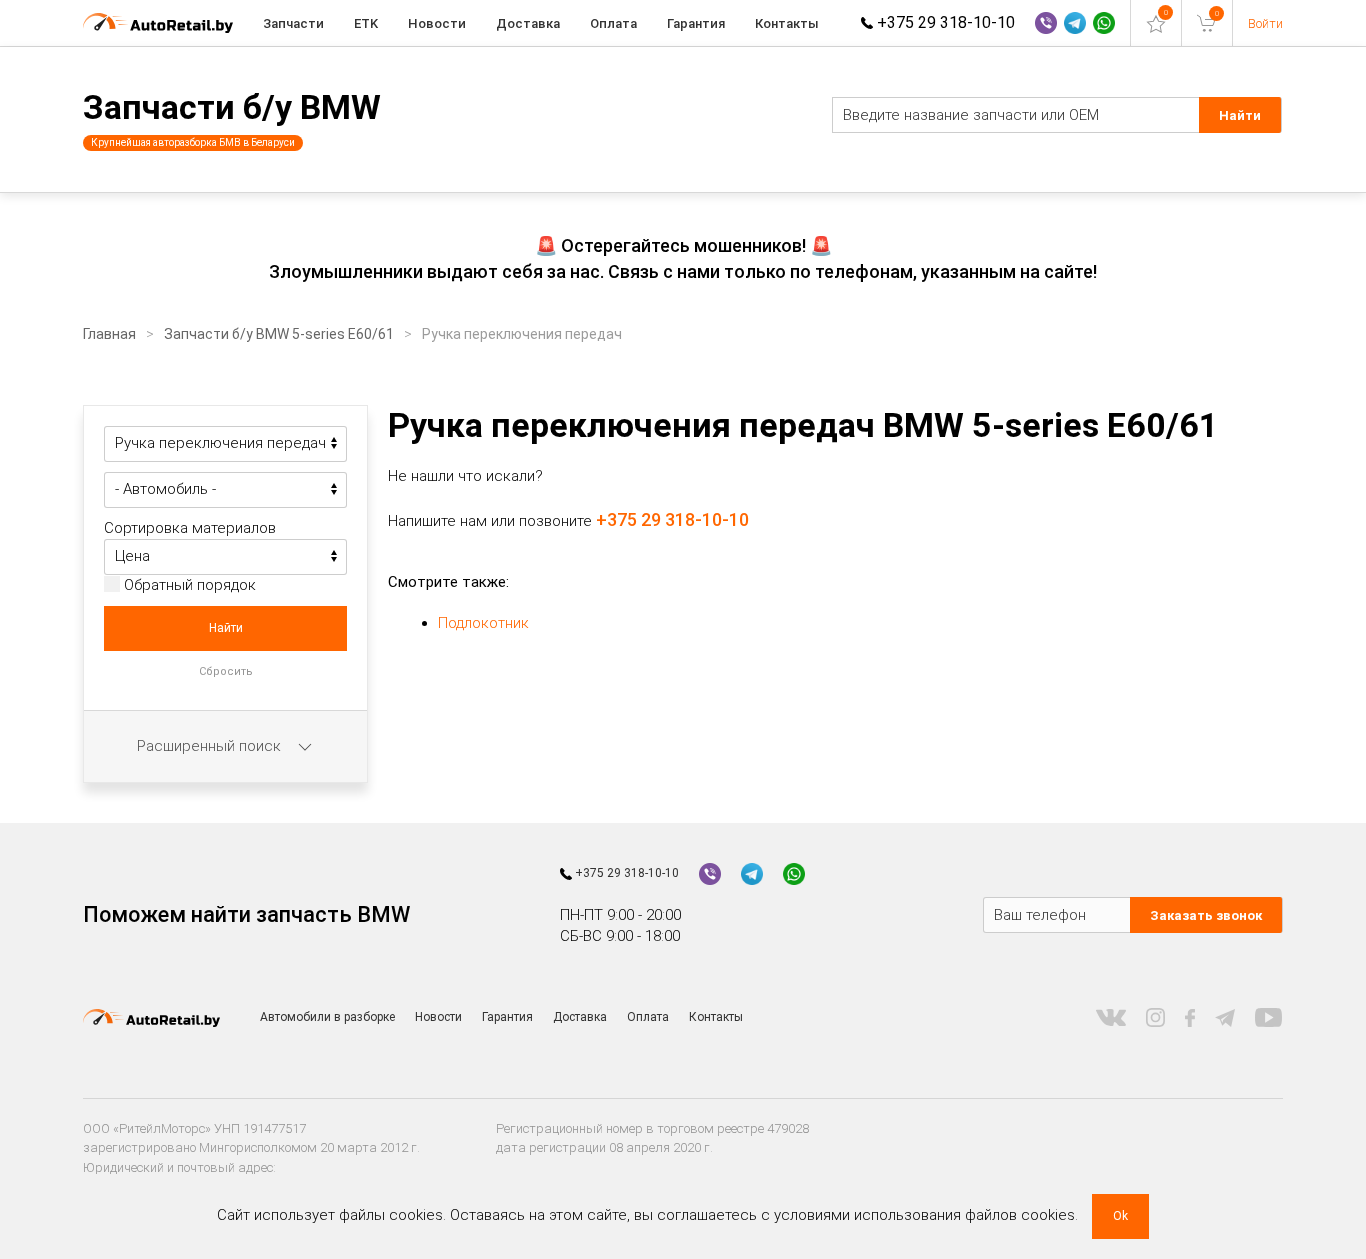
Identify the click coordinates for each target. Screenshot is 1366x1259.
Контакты (787, 23)
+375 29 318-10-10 (944, 22)
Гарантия (696, 23)
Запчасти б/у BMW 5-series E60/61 (279, 334)
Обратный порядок (188, 585)
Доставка (528, 23)
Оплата (613, 23)
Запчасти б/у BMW (232, 107)
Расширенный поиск (211, 746)
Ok (1120, 1216)
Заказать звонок (1206, 915)
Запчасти (293, 23)
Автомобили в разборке (327, 1017)
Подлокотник (483, 623)
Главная (109, 334)
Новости (437, 23)
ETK (366, 23)
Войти (1265, 23)
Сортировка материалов (190, 528)
